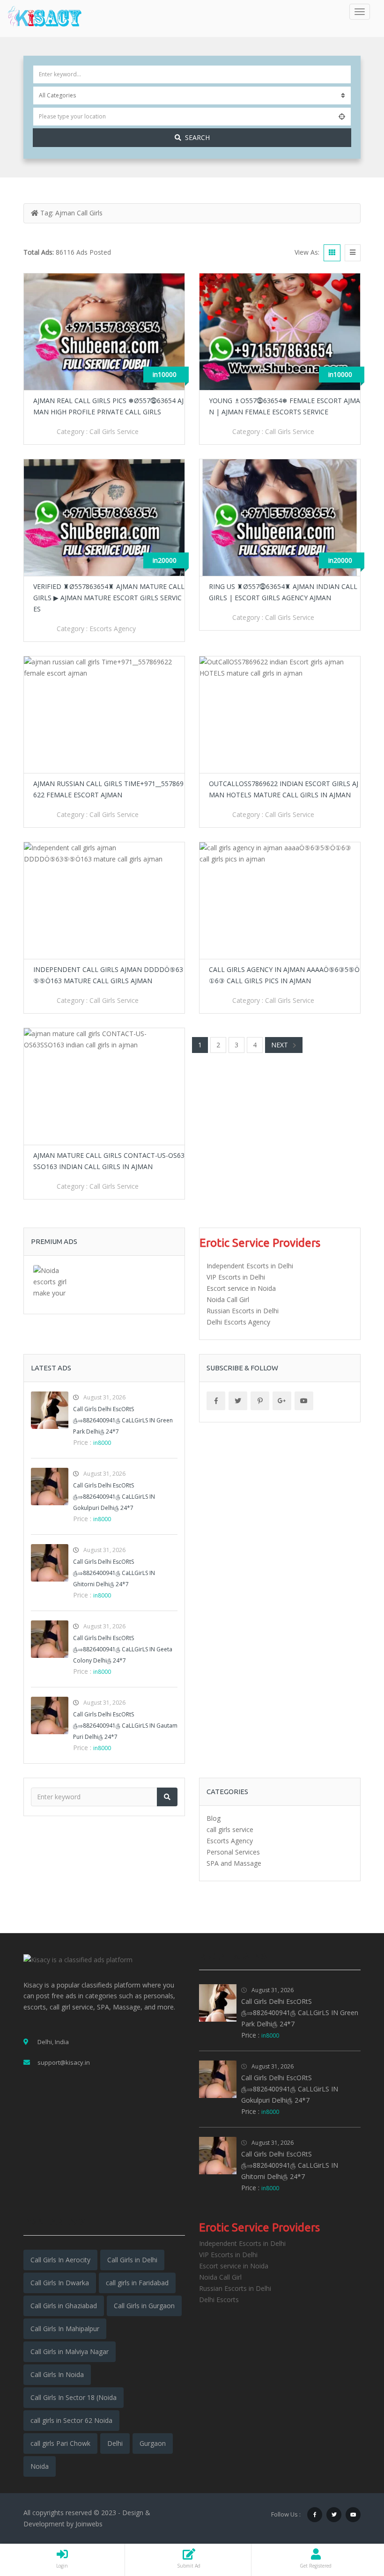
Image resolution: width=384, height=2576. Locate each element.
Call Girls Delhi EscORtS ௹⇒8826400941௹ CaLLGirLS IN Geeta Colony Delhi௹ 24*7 (123, 1649)
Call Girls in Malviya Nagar (70, 2352)
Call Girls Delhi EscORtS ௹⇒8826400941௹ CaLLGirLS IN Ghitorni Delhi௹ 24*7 (114, 1573)
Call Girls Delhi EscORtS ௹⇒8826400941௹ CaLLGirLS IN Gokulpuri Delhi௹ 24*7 (114, 1497)
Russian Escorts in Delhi (243, 1311)
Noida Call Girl (228, 1299)
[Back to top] (354, 2517)
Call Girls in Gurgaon (144, 2306)
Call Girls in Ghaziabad (64, 2306)
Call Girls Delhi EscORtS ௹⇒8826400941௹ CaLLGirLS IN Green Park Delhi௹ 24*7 (123, 1420)
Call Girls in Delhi (132, 2260)
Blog (214, 1818)
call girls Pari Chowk (60, 2443)
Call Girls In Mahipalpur (65, 2329)
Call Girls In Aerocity (60, 2260)
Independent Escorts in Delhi (250, 1266)
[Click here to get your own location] (342, 117)
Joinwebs (89, 2524)
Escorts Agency (113, 629)
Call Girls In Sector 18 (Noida (74, 2397)
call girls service (114, 431)
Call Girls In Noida (57, 2374)
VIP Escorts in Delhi (236, 1277)
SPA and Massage (234, 1863)
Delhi (115, 2443)
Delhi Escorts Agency (238, 1322)
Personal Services (233, 1852)
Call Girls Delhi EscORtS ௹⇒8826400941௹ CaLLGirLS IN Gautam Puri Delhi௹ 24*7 (125, 1726)
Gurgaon (153, 2443)
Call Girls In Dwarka (60, 2283)
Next (280, 1045)
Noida (40, 2466)
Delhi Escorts (219, 2300)
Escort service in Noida (241, 1288)
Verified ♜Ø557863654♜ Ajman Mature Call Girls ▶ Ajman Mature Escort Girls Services (109, 598)
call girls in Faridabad (137, 2283)
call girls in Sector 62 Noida (71, 2420)
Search (197, 137)
